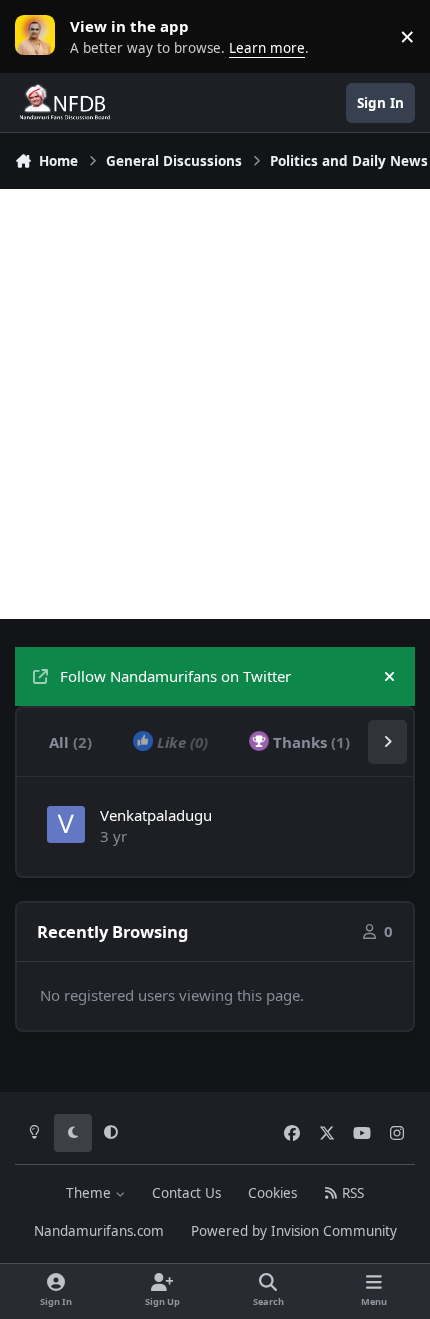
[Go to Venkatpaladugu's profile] (66, 825)
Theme (90, 1193)
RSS (351, 1193)
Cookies (272, 1193)
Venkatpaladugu (156, 815)
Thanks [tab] (309, 742)
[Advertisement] (215, 404)
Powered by (294, 1231)
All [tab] (70, 742)
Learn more (40, 36)
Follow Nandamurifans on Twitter (175, 676)
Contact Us (186, 1193)
